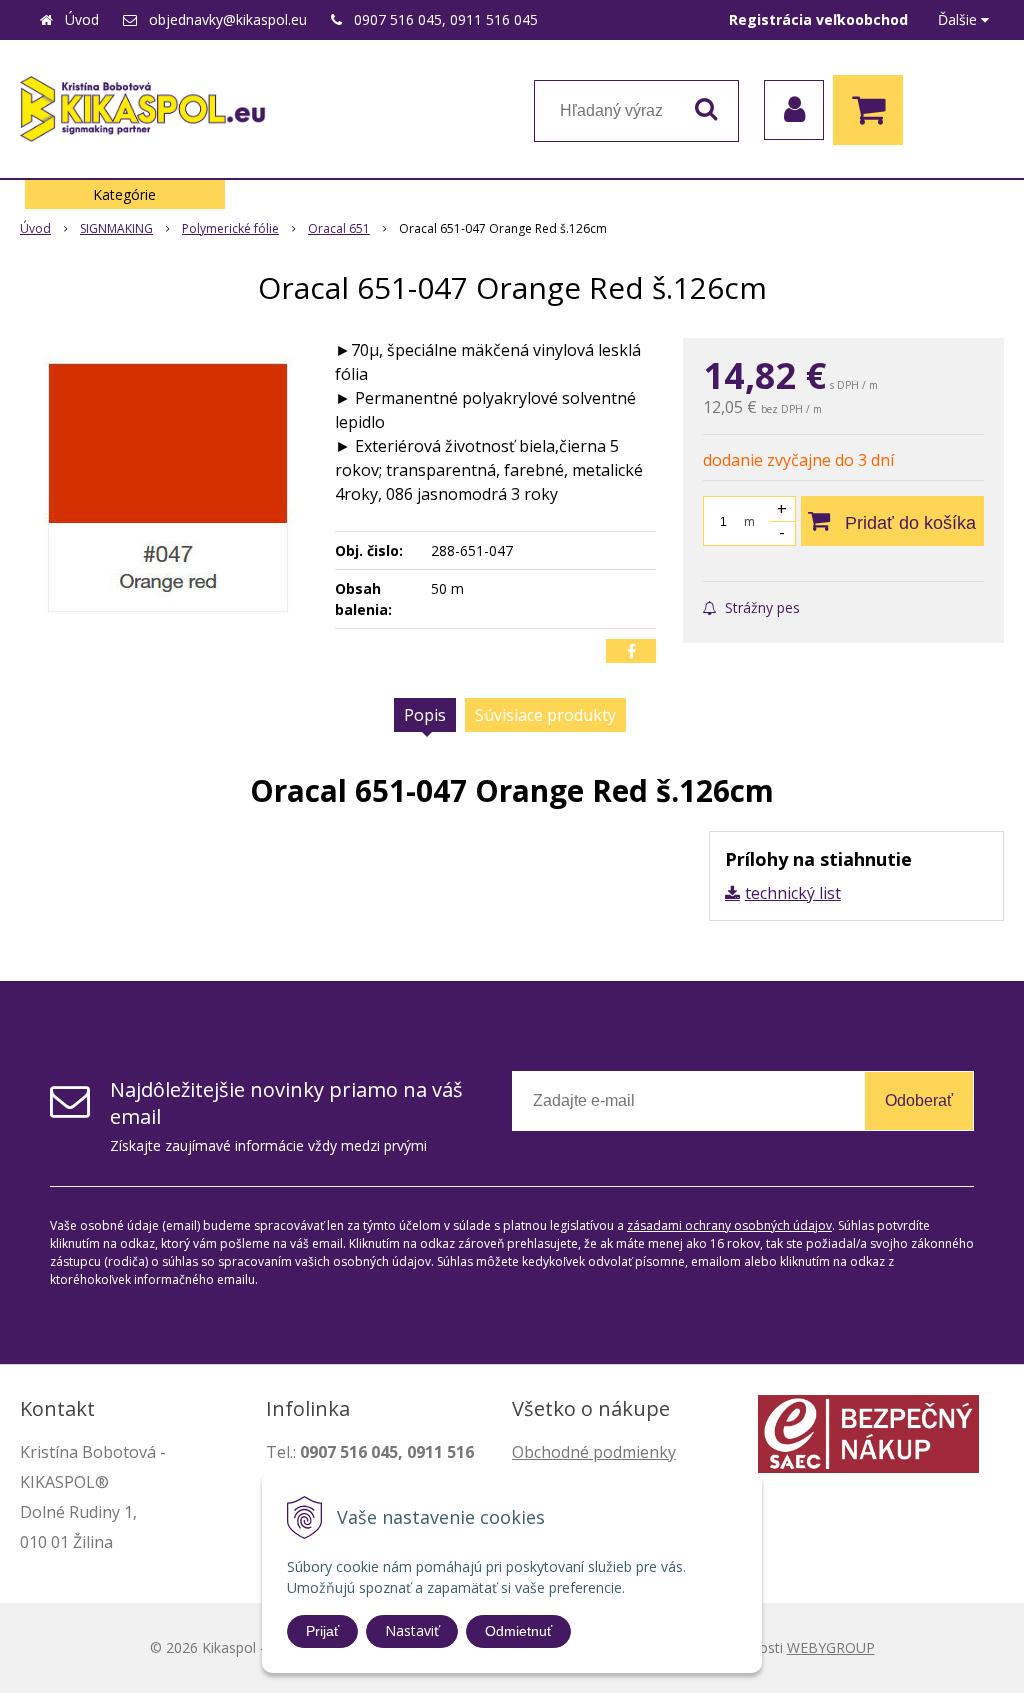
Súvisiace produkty (545, 715)
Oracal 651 (339, 228)
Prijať (322, 1631)
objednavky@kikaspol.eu (228, 19)
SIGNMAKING (116, 228)
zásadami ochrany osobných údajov (729, 1225)
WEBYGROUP (831, 1647)
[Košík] (873, 110)
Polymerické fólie (230, 228)
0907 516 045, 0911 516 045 (446, 19)
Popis (425, 715)
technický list (793, 893)
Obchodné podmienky (594, 1452)
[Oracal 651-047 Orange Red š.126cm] (167, 488)
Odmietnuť (518, 1631)
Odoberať (919, 1100)
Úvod (82, 19)
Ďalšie (959, 19)
